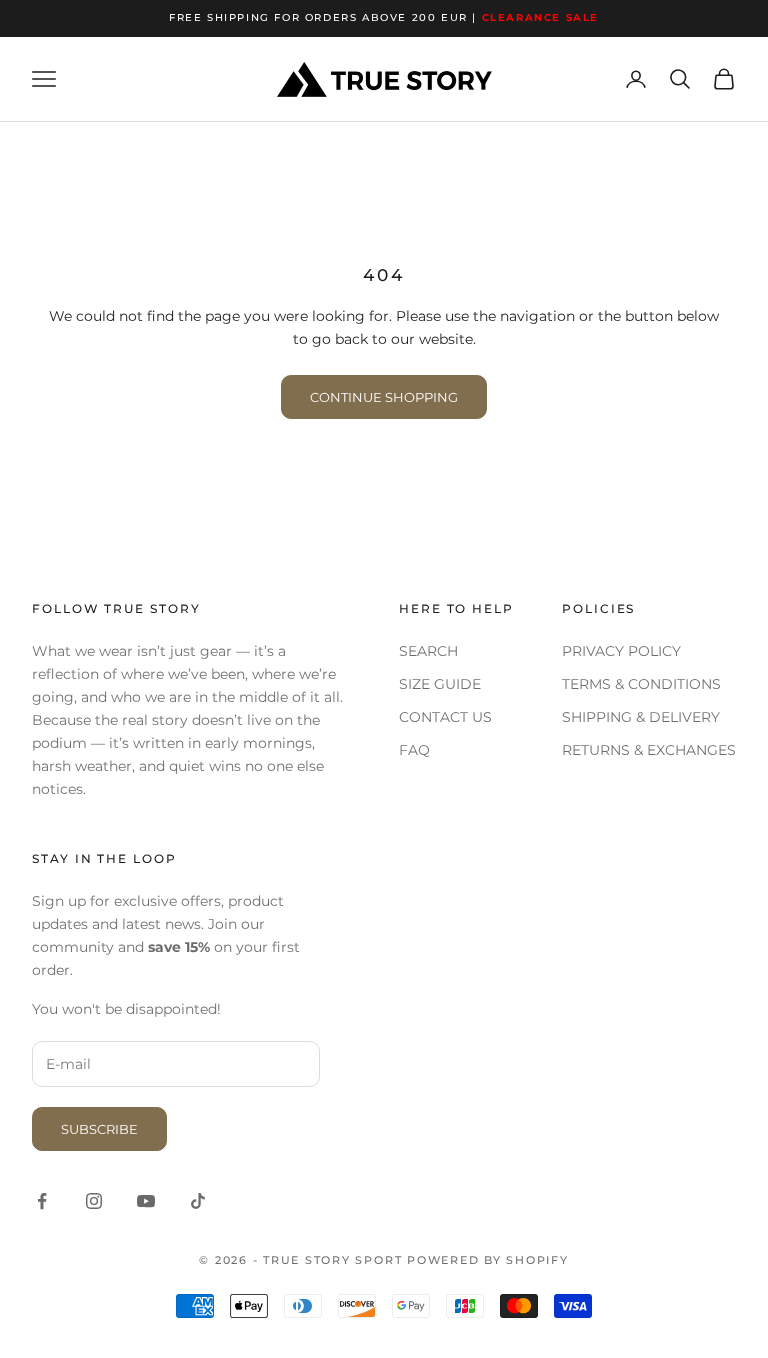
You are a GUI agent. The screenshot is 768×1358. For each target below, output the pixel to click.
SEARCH (428, 651)
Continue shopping (384, 397)
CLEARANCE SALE (540, 17)
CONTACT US (445, 717)
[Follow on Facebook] (42, 1201)
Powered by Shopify (488, 1260)
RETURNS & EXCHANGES (649, 750)
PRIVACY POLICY (621, 651)
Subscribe (99, 1129)
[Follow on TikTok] (198, 1201)
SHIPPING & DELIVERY (641, 717)
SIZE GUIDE (440, 684)
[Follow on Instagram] (94, 1201)
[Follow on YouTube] (146, 1201)
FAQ (414, 750)
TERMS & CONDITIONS (641, 684)
